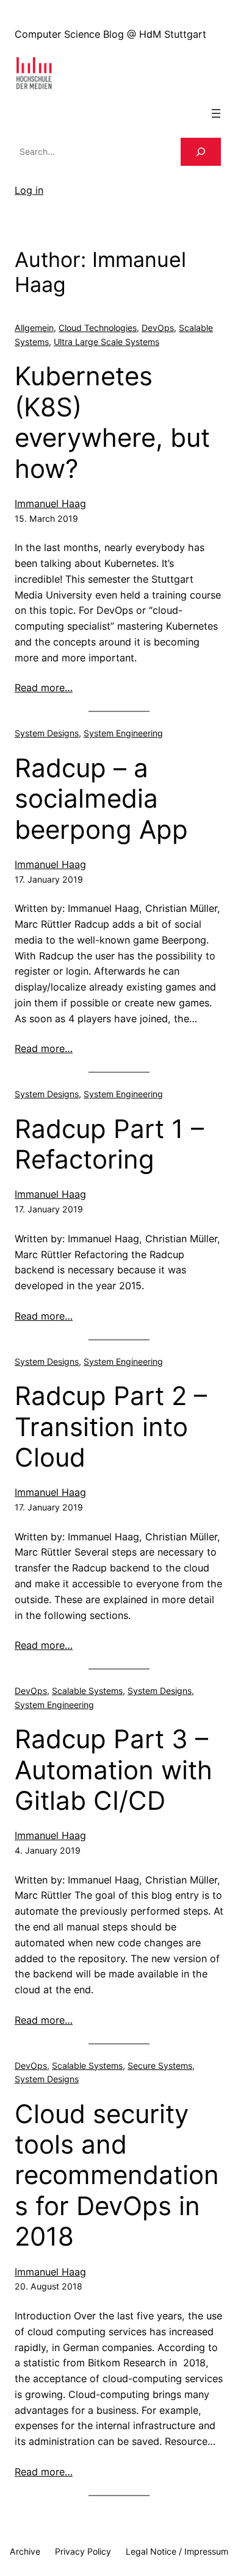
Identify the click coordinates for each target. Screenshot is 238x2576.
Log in (29, 190)
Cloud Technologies (98, 328)
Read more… (44, 688)
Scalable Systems (87, 1691)
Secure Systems (160, 2065)
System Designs (47, 733)
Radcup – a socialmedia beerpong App (101, 799)
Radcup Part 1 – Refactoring (109, 1144)
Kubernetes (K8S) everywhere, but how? (112, 422)
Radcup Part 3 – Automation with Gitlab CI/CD (114, 1770)
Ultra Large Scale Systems (106, 342)
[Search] (201, 152)
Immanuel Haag (50, 503)
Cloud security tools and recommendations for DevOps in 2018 (117, 2176)
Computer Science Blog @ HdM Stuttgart (110, 34)
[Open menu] (216, 113)
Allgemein (34, 328)
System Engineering (123, 733)
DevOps (158, 328)
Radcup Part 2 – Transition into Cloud (111, 1427)
